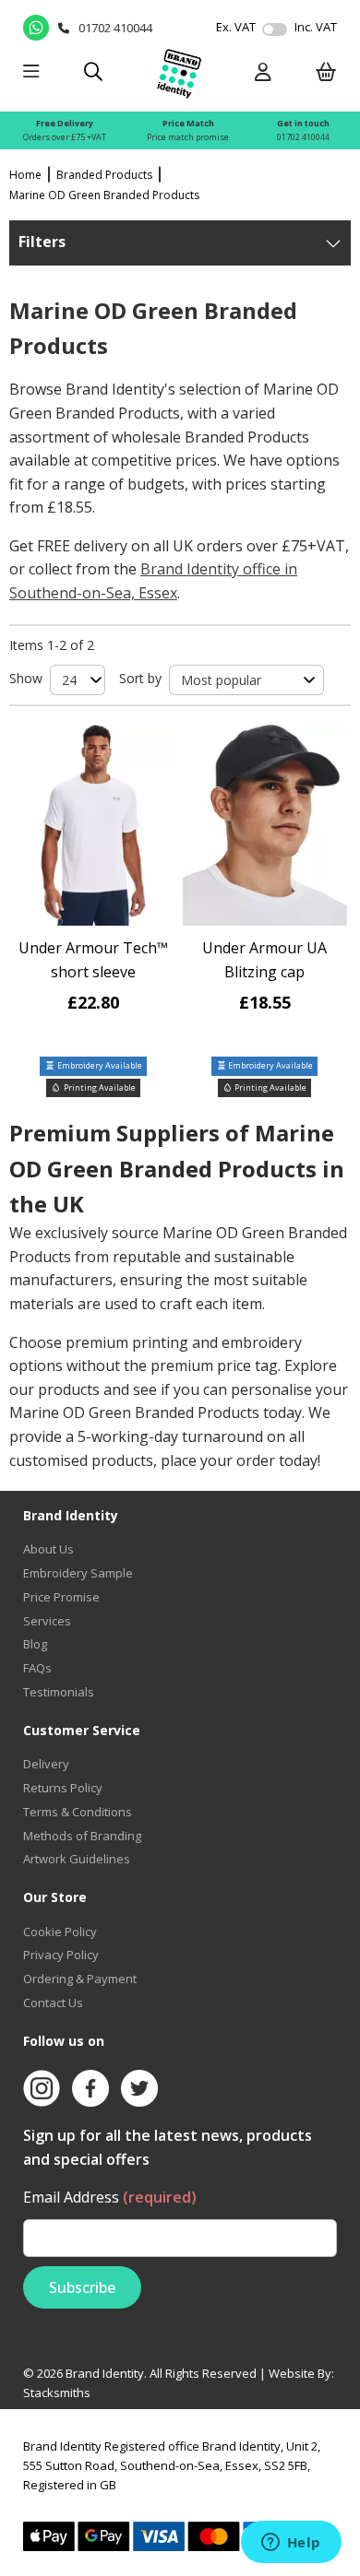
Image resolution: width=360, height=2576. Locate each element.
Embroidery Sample (78, 1573)
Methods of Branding (82, 1836)
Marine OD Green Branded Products (104, 195)
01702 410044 (303, 137)
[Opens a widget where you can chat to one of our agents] (291, 2544)
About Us (48, 1549)
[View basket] (326, 73)
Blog (35, 1644)
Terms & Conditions (78, 1812)
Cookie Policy (60, 1932)
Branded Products (104, 175)
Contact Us (53, 2003)
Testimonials (59, 1692)
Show (26, 678)
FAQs (37, 1668)
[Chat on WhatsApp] (36, 28)
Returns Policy (63, 1788)
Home (25, 175)
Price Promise (61, 1597)
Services (47, 1621)
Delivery (46, 1764)
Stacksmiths (57, 2393)
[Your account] (263, 73)
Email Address (110, 2197)
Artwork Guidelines (77, 1859)
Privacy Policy (61, 1955)
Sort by (140, 678)
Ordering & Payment (80, 1979)
